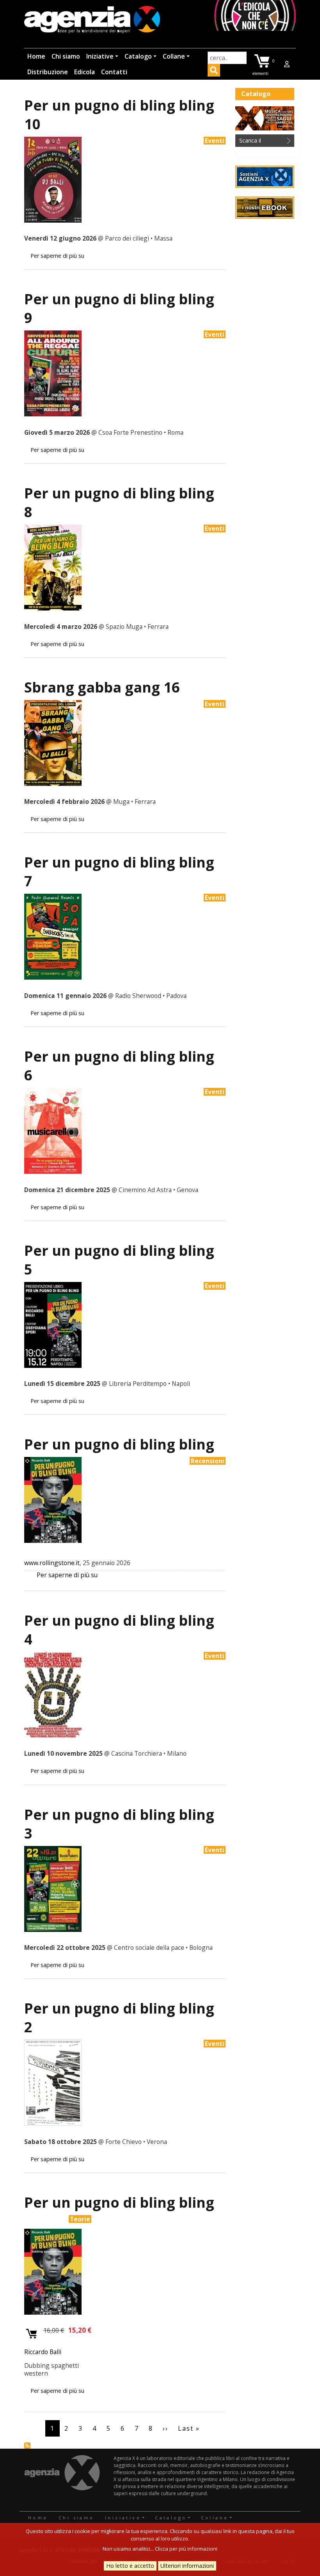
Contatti (114, 72)
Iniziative (100, 56)
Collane (174, 56)
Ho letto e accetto (130, 2566)
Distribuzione (48, 72)
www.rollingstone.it (52, 1563)
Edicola (84, 72)
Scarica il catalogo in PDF (260, 142)
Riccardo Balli (43, 2352)
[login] (287, 64)
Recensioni (208, 1461)
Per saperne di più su (57, 256)
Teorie (80, 2219)
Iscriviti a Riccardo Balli (27, 2446)
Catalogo (138, 56)
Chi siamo (66, 56)
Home (36, 56)
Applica (214, 71)
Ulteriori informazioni (187, 2566)
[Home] (92, 20)
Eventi (215, 141)
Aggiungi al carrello (32, 2334)
